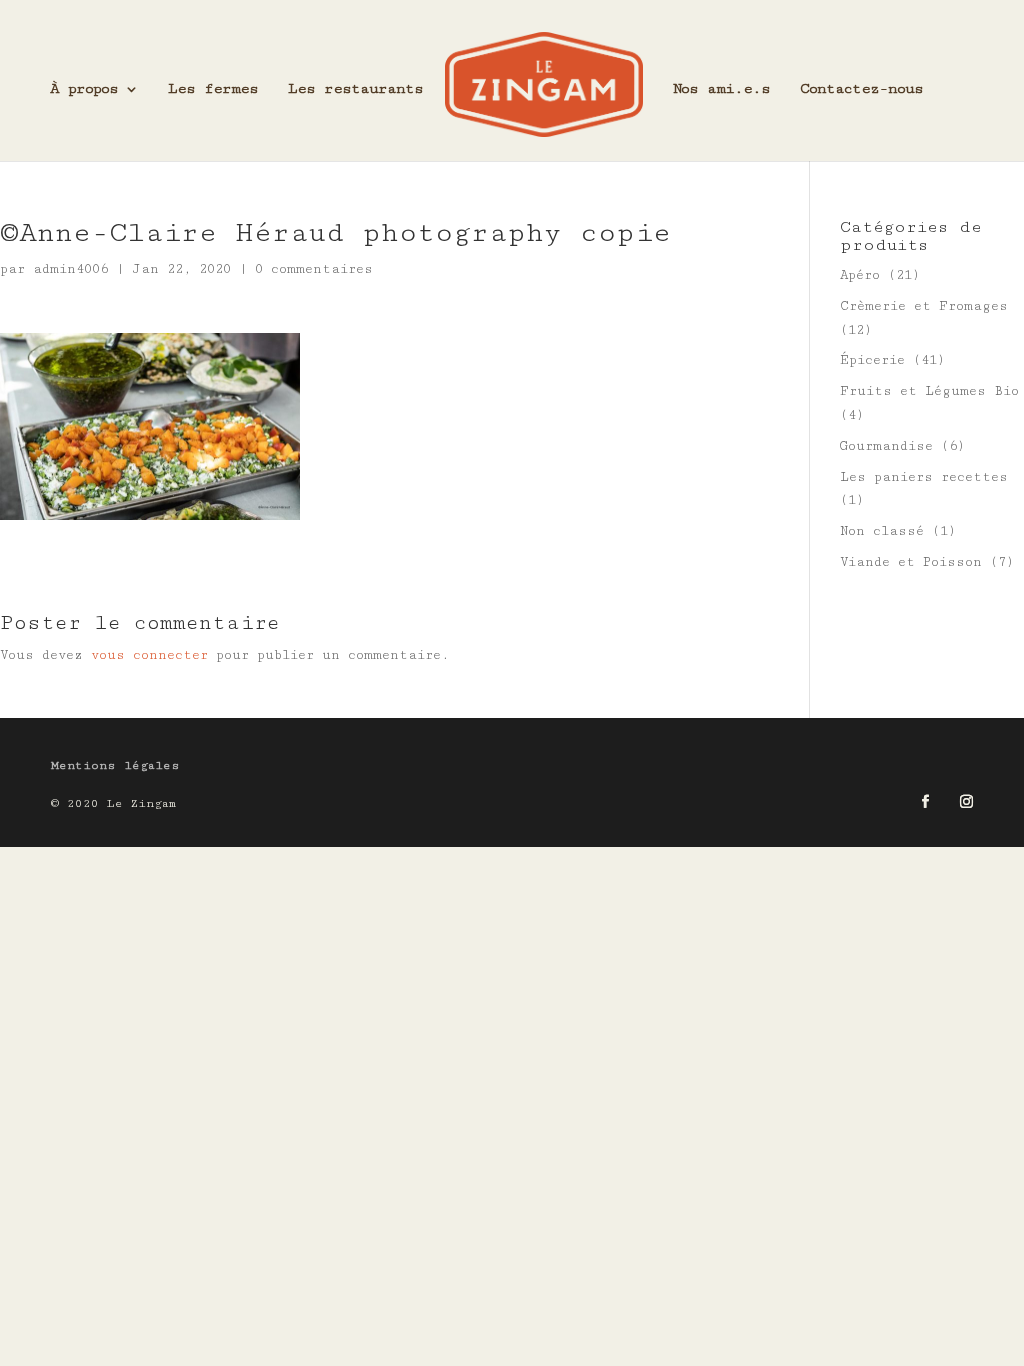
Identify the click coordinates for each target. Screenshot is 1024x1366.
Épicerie (872, 360)
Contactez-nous (861, 89)
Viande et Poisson (911, 562)
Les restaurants (355, 89)
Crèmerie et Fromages (924, 306)
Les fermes (213, 89)
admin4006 (70, 269)
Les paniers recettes (924, 477)
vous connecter (149, 655)
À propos (84, 89)
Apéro (860, 275)
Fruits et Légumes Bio (929, 391)
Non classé (882, 531)
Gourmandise (886, 446)
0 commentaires (314, 269)
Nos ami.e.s (721, 89)
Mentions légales (115, 765)
